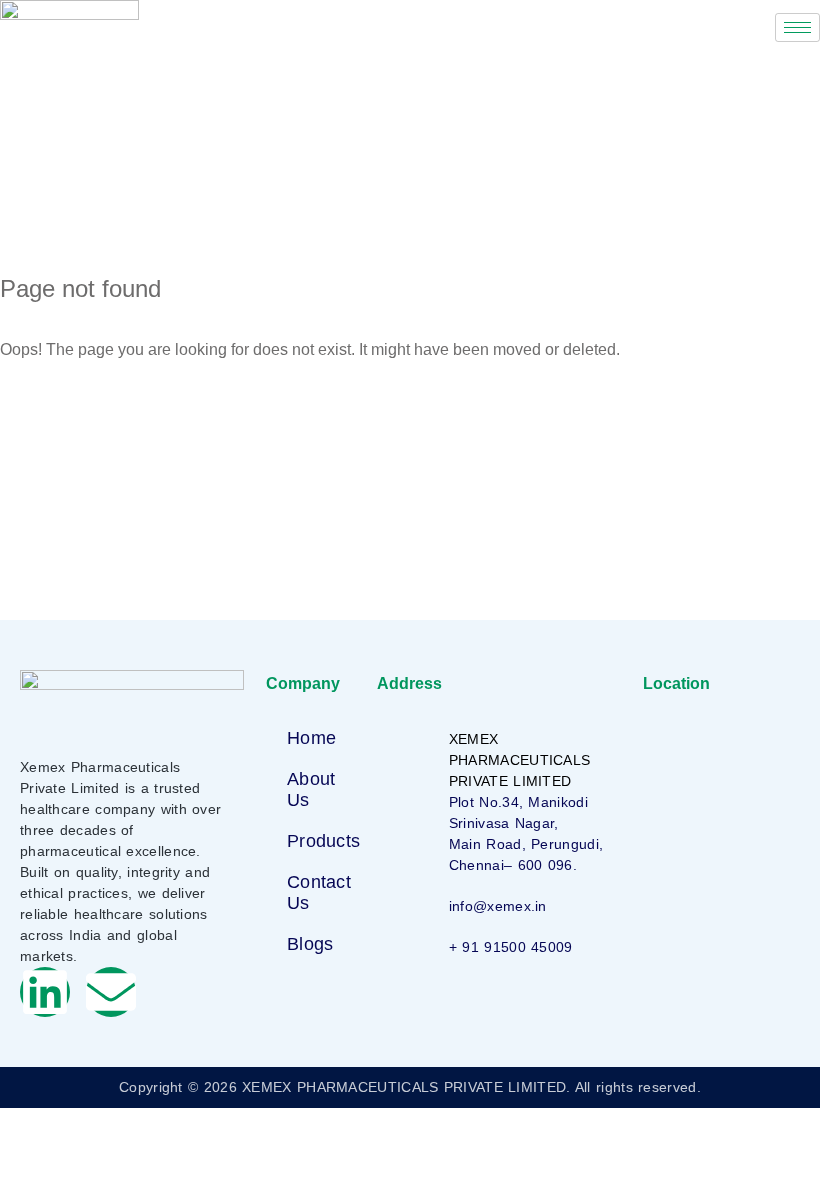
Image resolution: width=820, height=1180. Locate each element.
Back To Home (90, 413)
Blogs (310, 944)
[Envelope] (111, 992)
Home (311, 738)
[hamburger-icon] (797, 27)
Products (323, 841)
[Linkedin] (45, 992)
